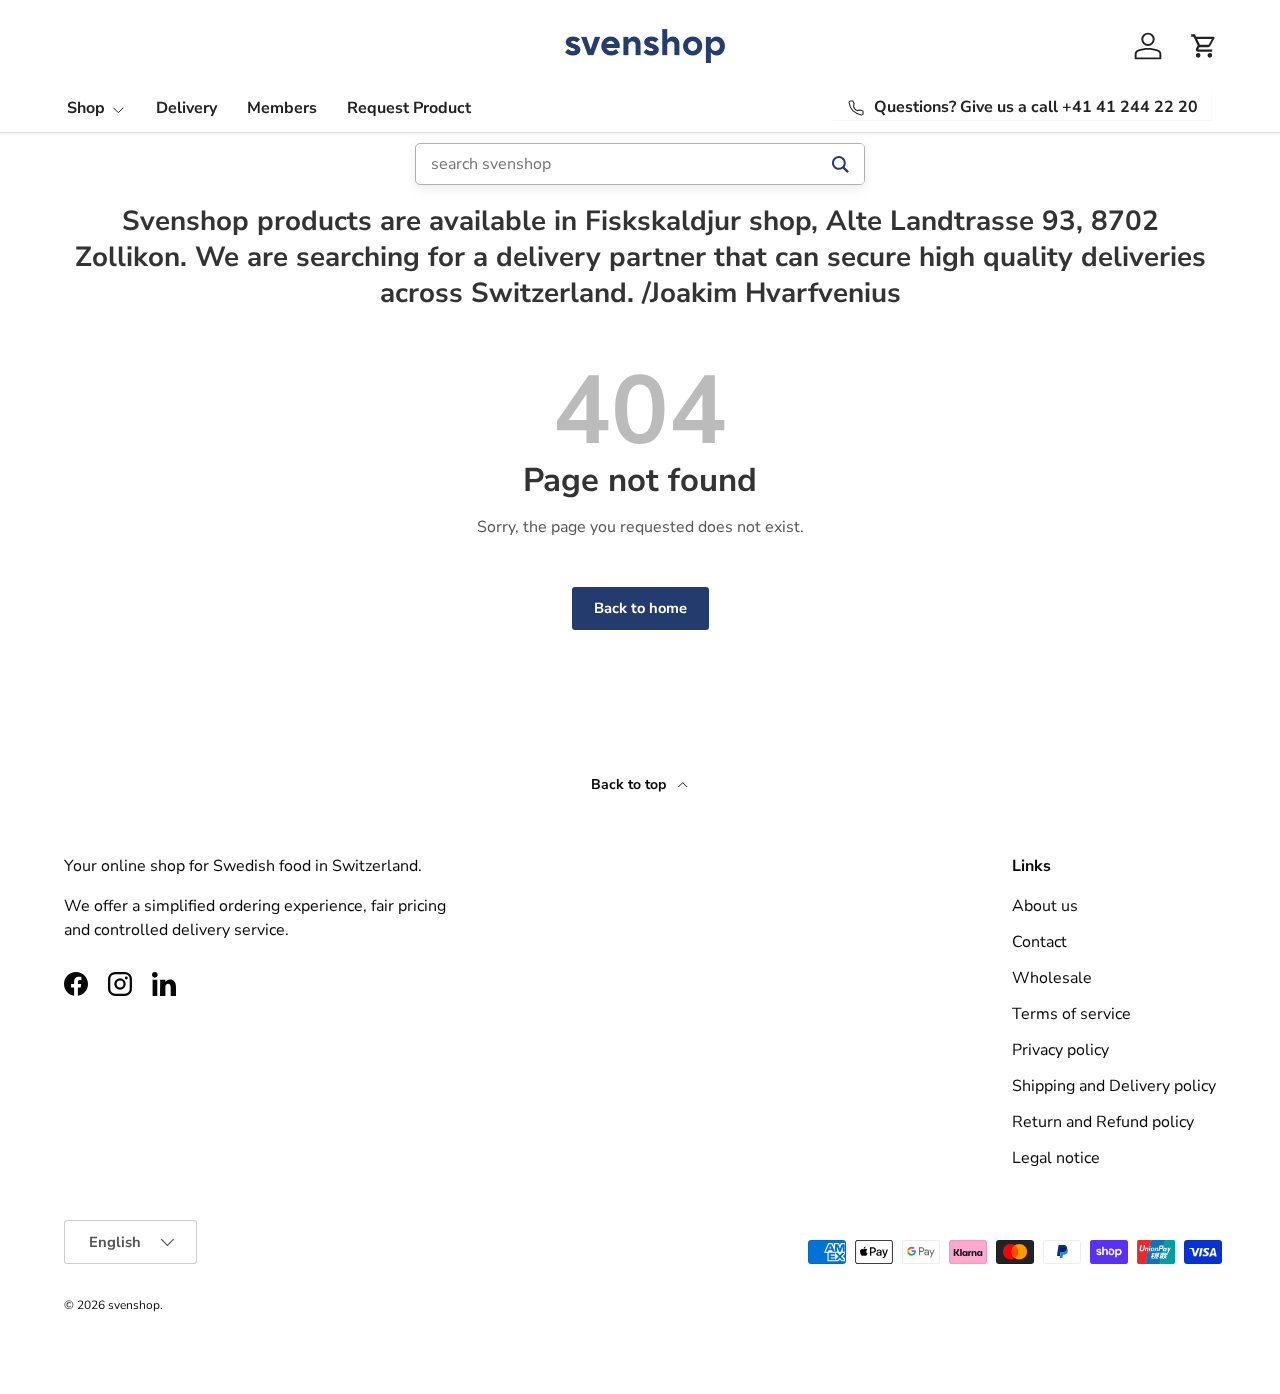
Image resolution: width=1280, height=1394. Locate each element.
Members (282, 108)
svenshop (134, 1305)
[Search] (840, 164)
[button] (1204, 46)
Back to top (630, 784)
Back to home (640, 608)
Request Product (409, 108)
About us (1045, 906)
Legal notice (1056, 1158)
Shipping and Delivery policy (1114, 1086)
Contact (1039, 942)
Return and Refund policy (1103, 1122)
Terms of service (1071, 1014)
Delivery (186, 108)
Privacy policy (1060, 1050)
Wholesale (1052, 978)
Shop (86, 108)
